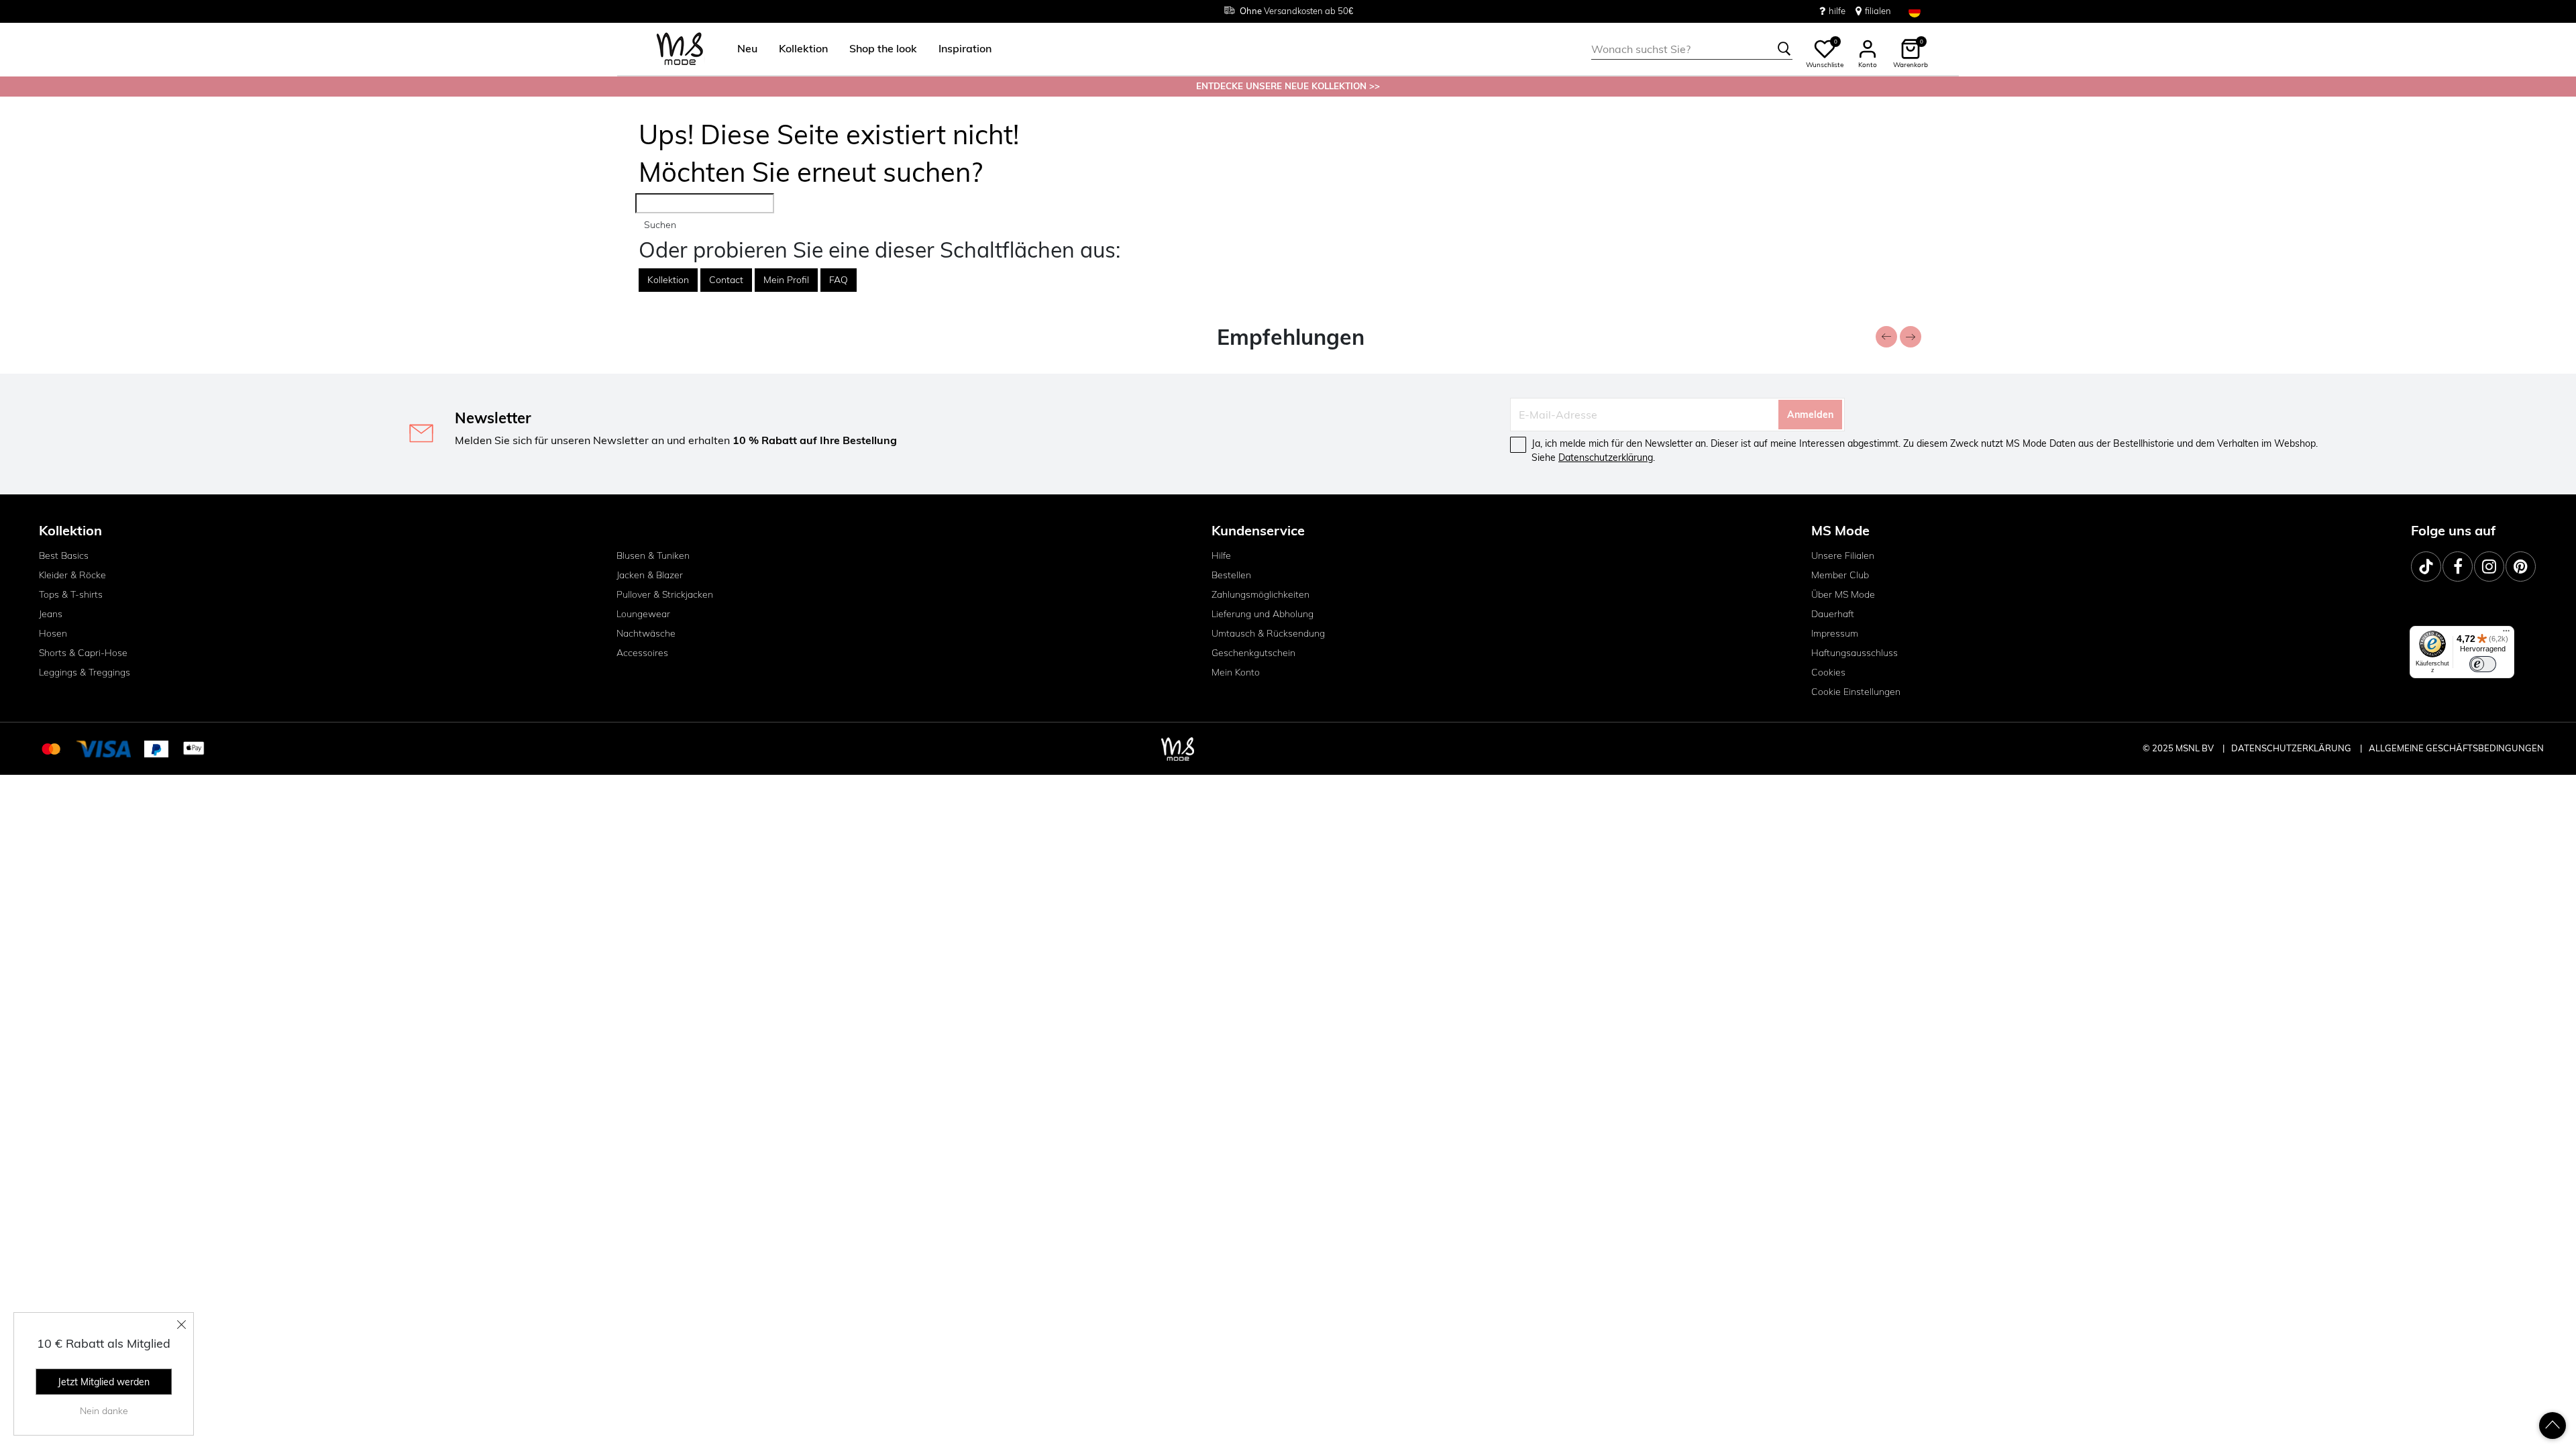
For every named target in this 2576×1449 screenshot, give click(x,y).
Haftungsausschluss (1855, 653)
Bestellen (1231, 575)
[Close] (182, 1324)
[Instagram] (2489, 567)
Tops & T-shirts (71, 594)
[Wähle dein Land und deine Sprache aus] (1915, 11)
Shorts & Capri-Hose (83, 653)
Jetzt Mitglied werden (104, 1382)
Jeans (51, 614)
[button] (747, 49)
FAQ (839, 280)
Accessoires (642, 653)
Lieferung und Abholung (1263, 614)
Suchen (660, 225)
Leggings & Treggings (85, 672)
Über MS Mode (1843, 594)
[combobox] (1692, 49)
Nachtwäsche (646, 633)
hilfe (1837, 11)
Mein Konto (1236, 672)
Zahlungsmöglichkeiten (1260, 594)
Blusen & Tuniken (653, 555)
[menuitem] (742, 49)
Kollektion (668, 280)
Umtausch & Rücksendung (1268, 633)
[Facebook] (2458, 567)
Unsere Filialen (1843, 555)
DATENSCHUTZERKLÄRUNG (2291, 748)
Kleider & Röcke (72, 575)
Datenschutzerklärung (1606, 458)
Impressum (1835, 633)
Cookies (1828, 672)
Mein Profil (786, 280)
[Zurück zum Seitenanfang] (2553, 1426)
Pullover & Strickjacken (665, 594)
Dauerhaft (1833, 614)
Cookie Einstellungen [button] (1856, 692)
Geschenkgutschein (1253, 653)
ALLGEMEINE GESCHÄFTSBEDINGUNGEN (2456, 748)
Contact (726, 280)
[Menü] (2506, 634)
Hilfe (1221, 555)
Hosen (53, 633)
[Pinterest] (2521, 567)
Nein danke (104, 1411)
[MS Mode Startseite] (680, 49)
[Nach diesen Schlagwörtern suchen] (1784, 49)
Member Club (1840, 575)
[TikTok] (2426, 567)
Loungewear (643, 614)
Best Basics (64, 555)
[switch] (2483, 664)
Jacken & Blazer (650, 575)
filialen (1878, 11)
